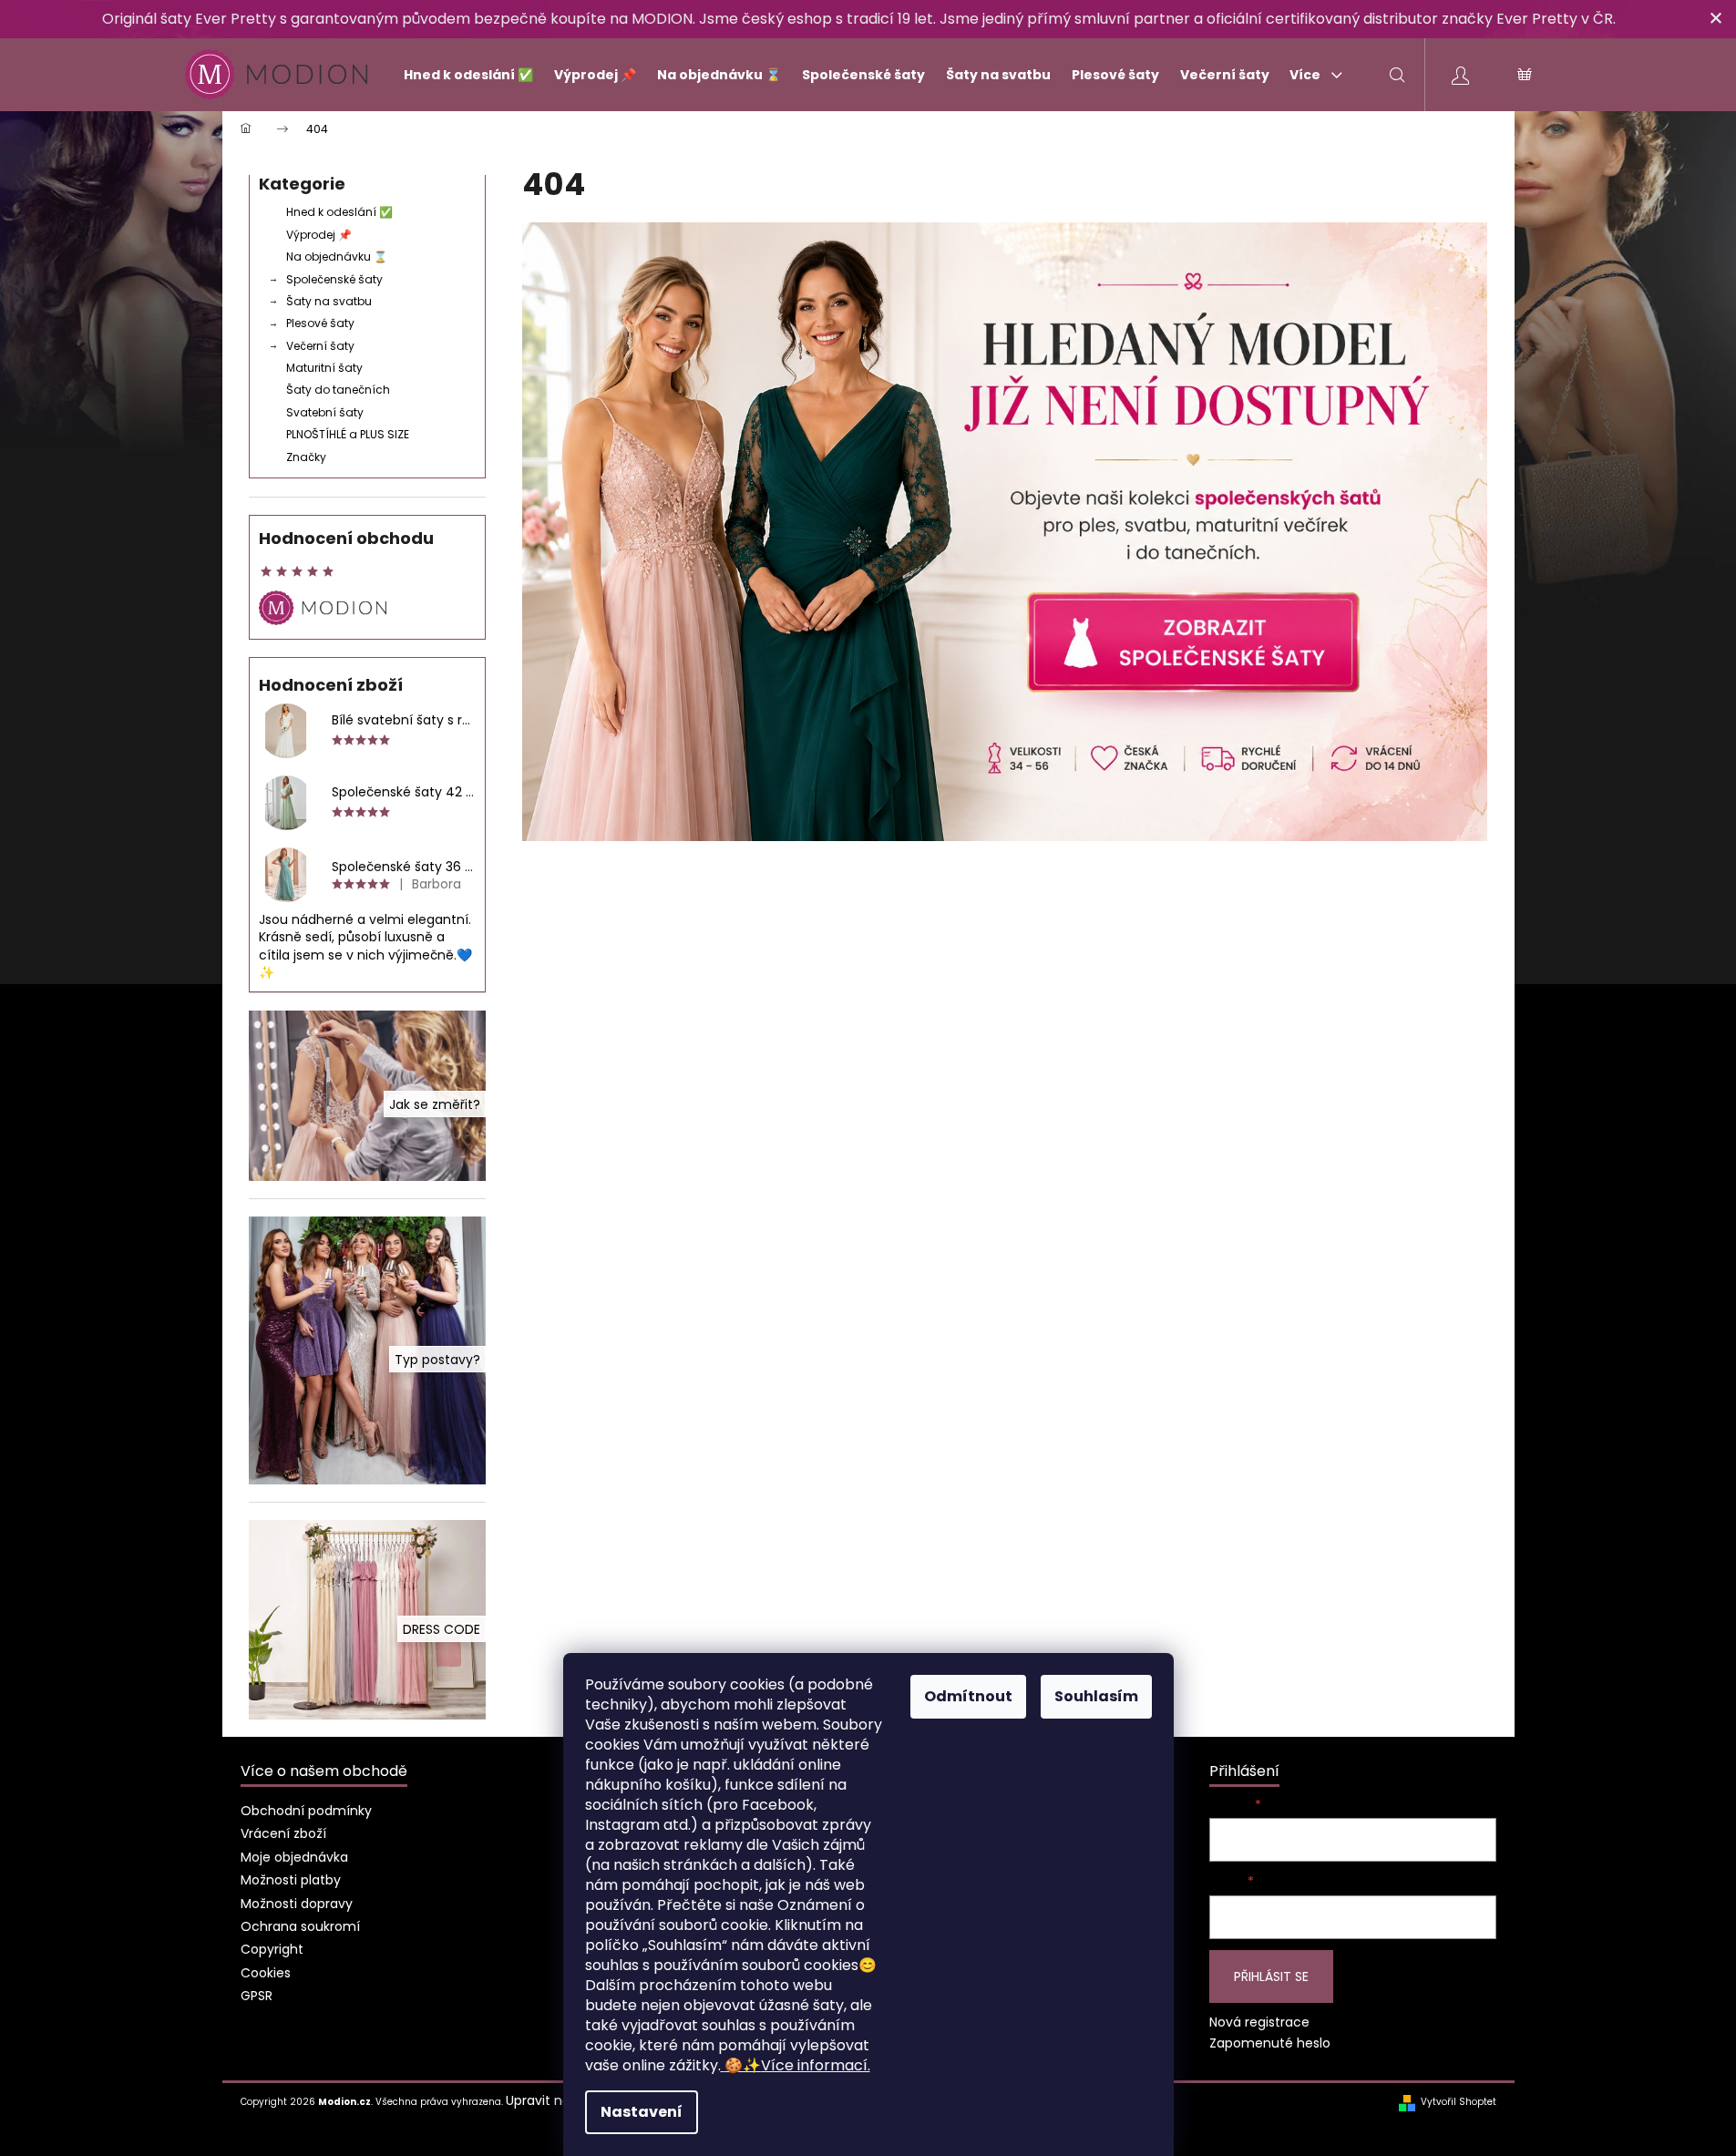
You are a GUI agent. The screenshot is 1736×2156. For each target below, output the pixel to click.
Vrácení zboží (283, 1833)
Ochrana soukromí (300, 1926)
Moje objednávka (294, 1857)
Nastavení (642, 2112)
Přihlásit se (1271, 1976)
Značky (306, 457)
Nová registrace (1259, 2023)
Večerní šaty (320, 346)
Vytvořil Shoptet (1459, 2102)
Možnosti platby (291, 1880)
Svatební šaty (325, 412)
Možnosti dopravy (297, 1904)
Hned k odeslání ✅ (339, 212)
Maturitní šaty (324, 368)
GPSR (257, 1996)
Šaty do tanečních (338, 390)
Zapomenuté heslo (1270, 2043)
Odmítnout (968, 1696)
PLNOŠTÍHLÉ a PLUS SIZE (348, 434)
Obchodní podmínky (306, 1811)
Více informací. (797, 2065)
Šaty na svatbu (329, 301)
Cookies (266, 1973)
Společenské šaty (334, 279)
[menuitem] (461, 75)
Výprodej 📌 (319, 235)
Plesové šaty (320, 323)
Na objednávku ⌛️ (337, 257)
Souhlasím (1096, 1696)
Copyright (272, 1949)
